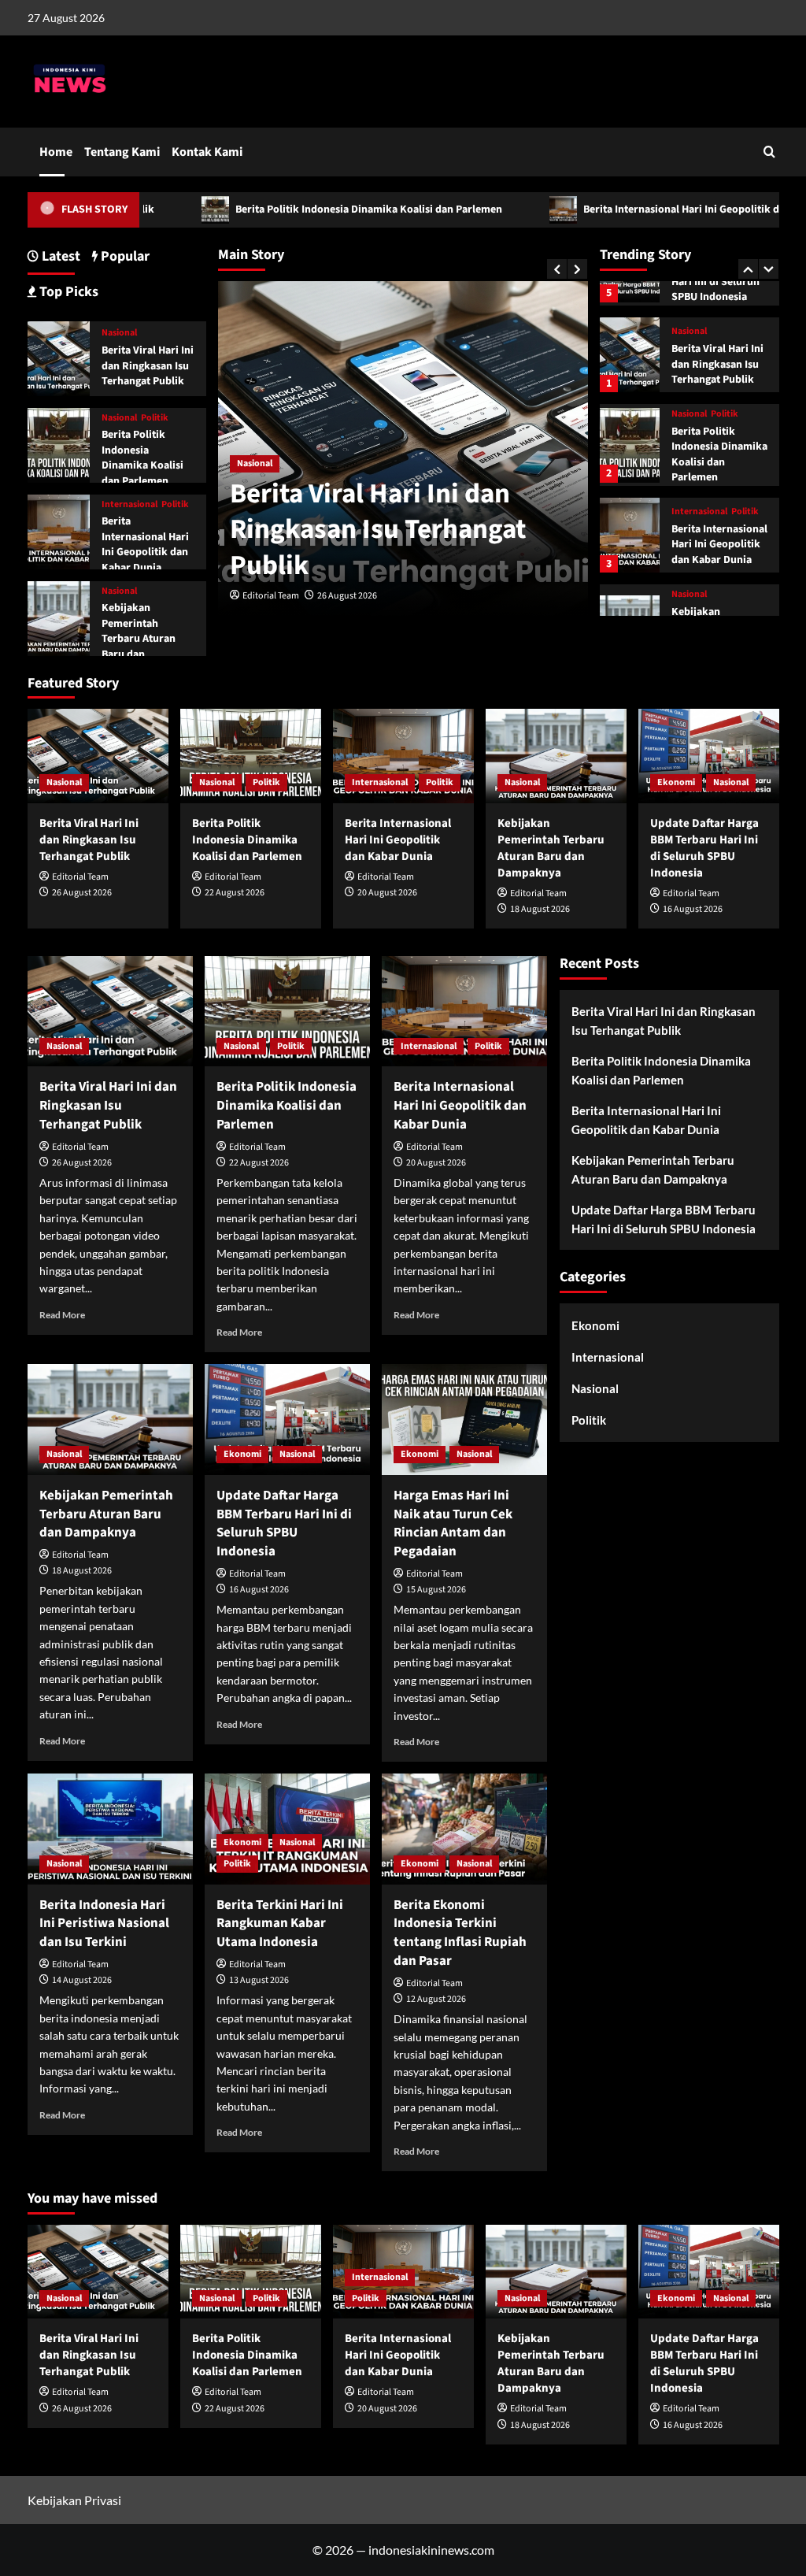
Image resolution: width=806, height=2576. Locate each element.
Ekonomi (676, 782)
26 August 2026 (347, 596)
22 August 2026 (235, 893)
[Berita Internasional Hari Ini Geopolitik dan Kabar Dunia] (630, 535)
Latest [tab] (59, 256)
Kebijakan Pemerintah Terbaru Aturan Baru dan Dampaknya (139, 639)
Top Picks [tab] (67, 292)
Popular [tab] (124, 256)
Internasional (699, 512)
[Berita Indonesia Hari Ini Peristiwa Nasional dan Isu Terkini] (110, 1829)
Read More (62, 1315)
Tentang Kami (122, 152)
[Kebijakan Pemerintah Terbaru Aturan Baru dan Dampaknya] (59, 616)
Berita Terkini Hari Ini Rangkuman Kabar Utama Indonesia (280, 1924)
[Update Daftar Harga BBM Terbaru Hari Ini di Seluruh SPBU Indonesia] (709, 756)
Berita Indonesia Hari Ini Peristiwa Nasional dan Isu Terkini (104, 1924)
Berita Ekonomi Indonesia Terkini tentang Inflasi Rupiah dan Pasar (460, 1933)
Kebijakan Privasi (74, 2500)
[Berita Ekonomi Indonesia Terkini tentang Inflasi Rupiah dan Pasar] (464, 1829)
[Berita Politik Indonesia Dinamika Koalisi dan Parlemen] (630, 445)
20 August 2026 (387, 893)
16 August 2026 (693, 909)
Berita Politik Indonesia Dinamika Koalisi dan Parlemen (287, 209)
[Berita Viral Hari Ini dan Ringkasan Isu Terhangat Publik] (630, 355)
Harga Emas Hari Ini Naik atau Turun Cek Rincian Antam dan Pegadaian (453, 1523)
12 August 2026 (436, 1999)
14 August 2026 (82, 1980)
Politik (725, 414)
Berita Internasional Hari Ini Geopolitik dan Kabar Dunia (636, 209)
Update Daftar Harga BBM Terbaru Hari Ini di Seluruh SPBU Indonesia (704, 848)
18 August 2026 (540, 909)
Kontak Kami (207, 152)
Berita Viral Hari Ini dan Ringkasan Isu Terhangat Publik (378, 530)
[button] (769, 152)
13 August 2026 (259, 1980)
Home (56, 152)
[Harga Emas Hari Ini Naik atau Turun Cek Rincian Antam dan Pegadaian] (464, 1419)
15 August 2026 (436, 1590)
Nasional (255, 463)
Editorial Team (271, 596)
